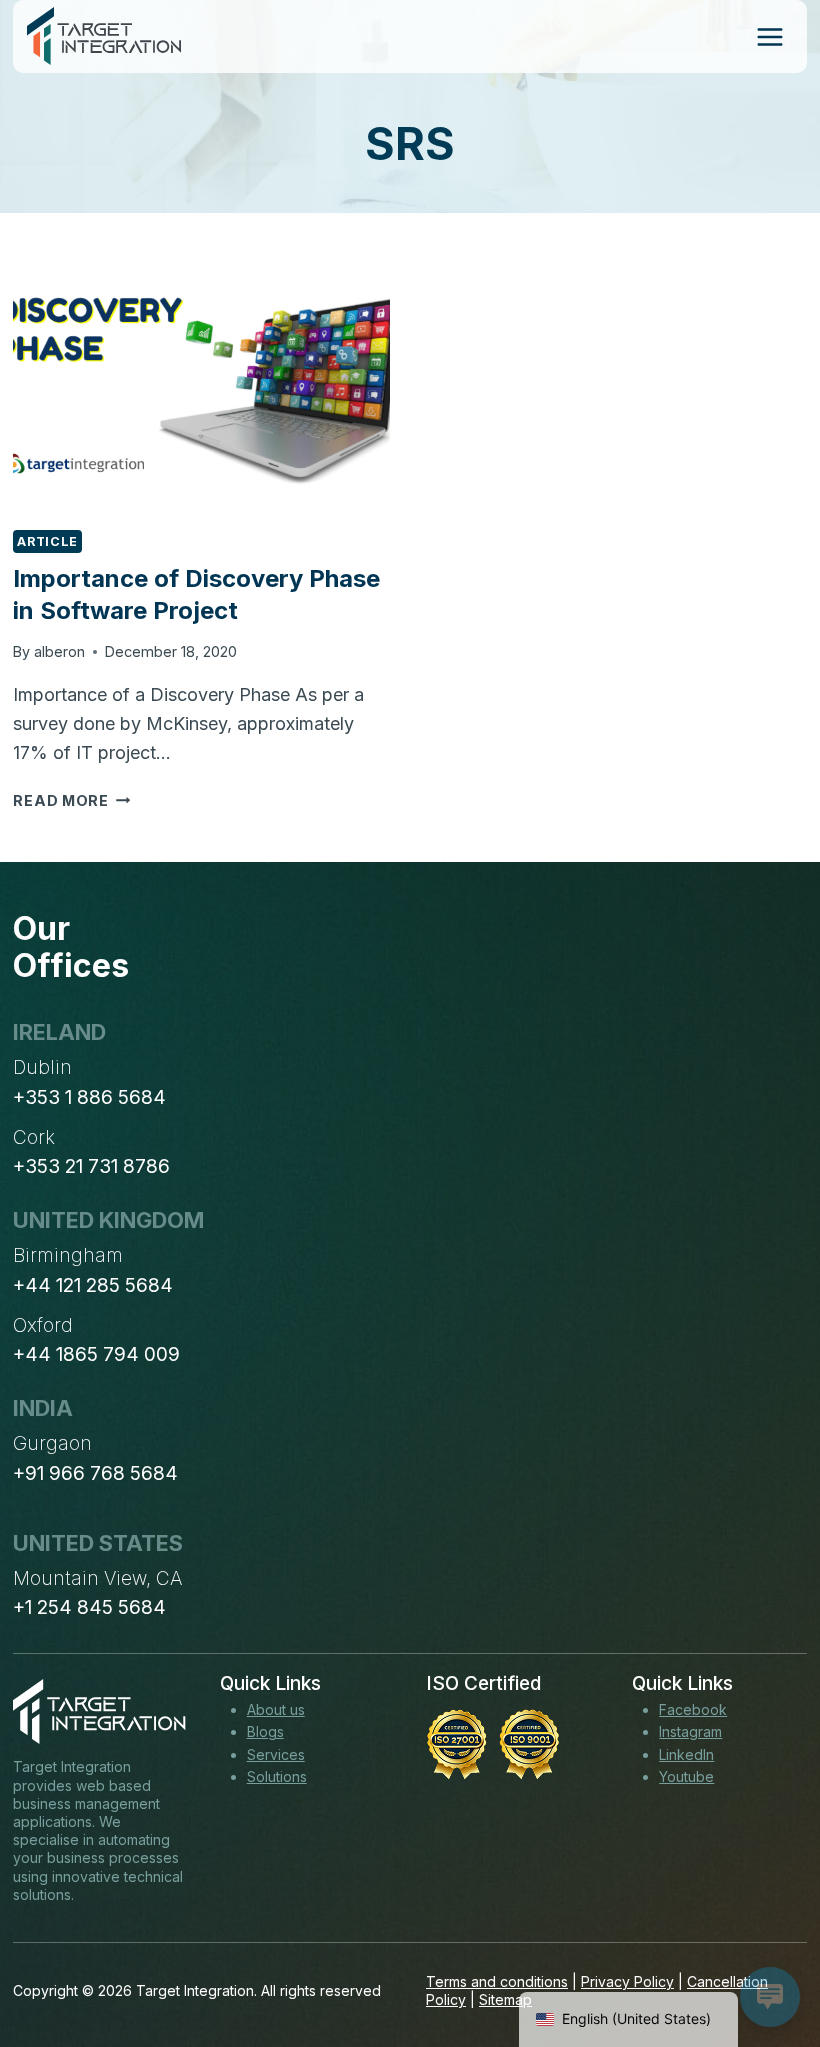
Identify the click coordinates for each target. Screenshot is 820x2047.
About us (276, 1709)
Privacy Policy (627, 1981)
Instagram (690, 1731)
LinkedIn (686, 1754)
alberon (59, 651)
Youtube (686, 1776)
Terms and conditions (497, 1981)
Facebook (693, 1709)
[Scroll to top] (768, 1958)
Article (47, 541)
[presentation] (201, 386)
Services (276, 1754)
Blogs (265, 1731)
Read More (71, 800)
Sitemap (505, 1999)
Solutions (277, 1776)
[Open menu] (769, 36)
